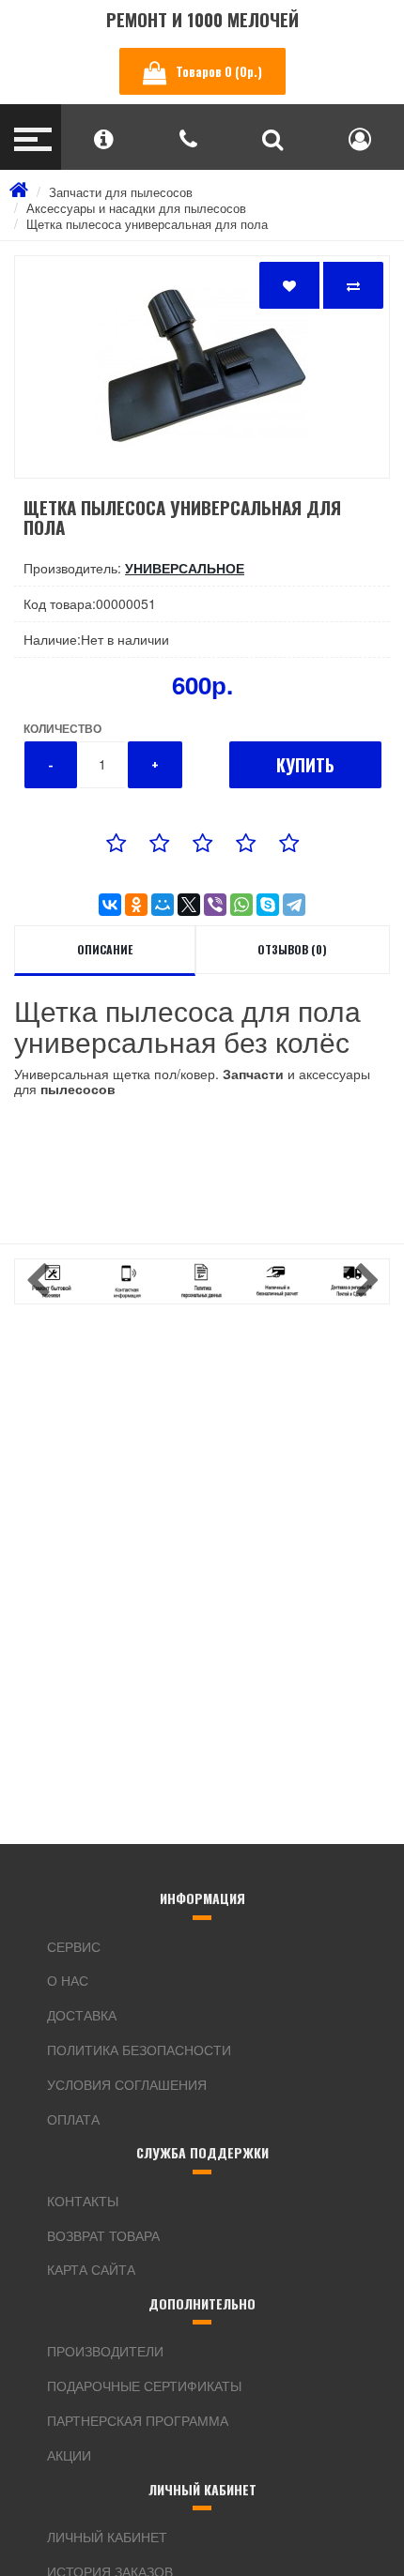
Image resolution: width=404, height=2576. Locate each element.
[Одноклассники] (136, 905)
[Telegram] (294, 905)
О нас (68, 1980)
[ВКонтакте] (110, 905)
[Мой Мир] (163, 905)
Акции (69, 2455)
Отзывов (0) (292, 949)
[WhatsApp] (241, 905)
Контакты (83, 2201)
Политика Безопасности (139, 2050)
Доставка (82, 2015)
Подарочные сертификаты (144, 2385)
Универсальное (185, 568)
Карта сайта (91, 2269)
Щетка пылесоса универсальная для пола (147, 224)
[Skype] (268, 905)
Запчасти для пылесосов (121, 192)
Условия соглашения (127, 2084)
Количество (62, 728)
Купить (305, 765)
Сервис (74, 1946)
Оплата (73, 2119)
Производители (105, 2351)
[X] (189, 905)
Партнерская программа (138, 2420)
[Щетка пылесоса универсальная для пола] (202, 367)
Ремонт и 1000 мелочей (202, 19)
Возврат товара (103, 2235)
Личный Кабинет (107, 2537)
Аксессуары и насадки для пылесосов (136, 208)
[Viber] (215, 905)
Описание (105, 949)
